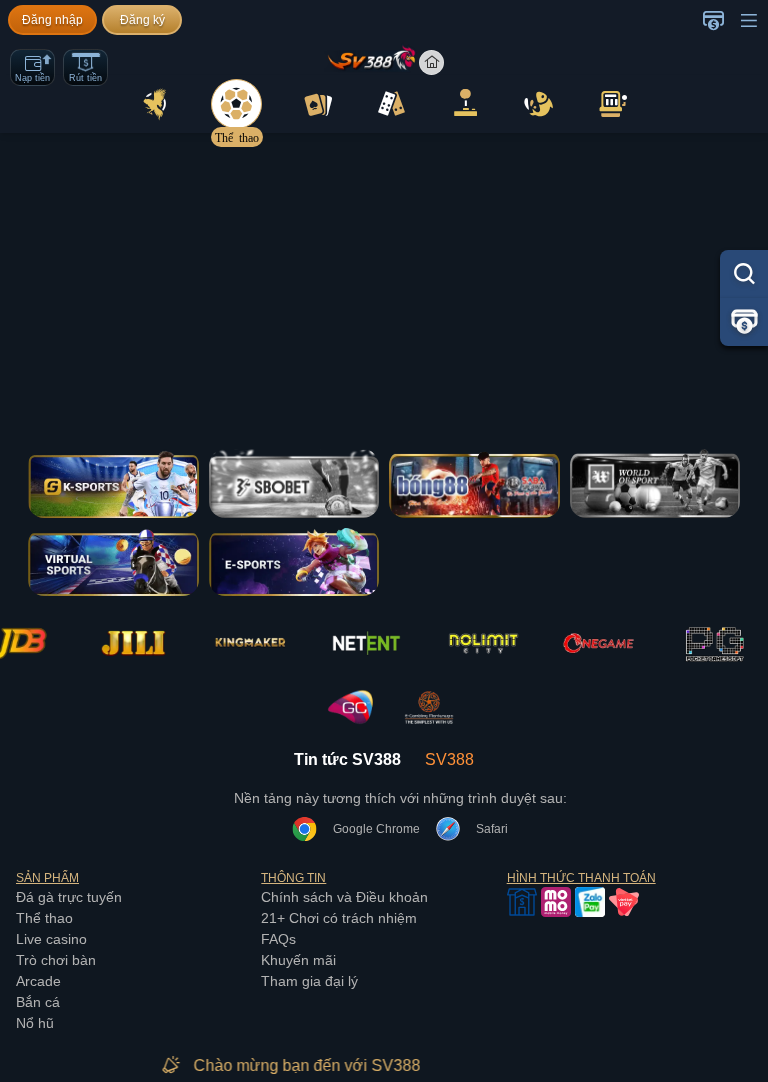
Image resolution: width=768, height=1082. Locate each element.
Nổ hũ (35, 1023)
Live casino (51, 939)
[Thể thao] (236, 104)
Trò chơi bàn (56, 960)
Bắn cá (38, 1002)
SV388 (449, 759)
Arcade (38, 981)
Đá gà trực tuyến (69, 897)
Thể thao (44, 918)
